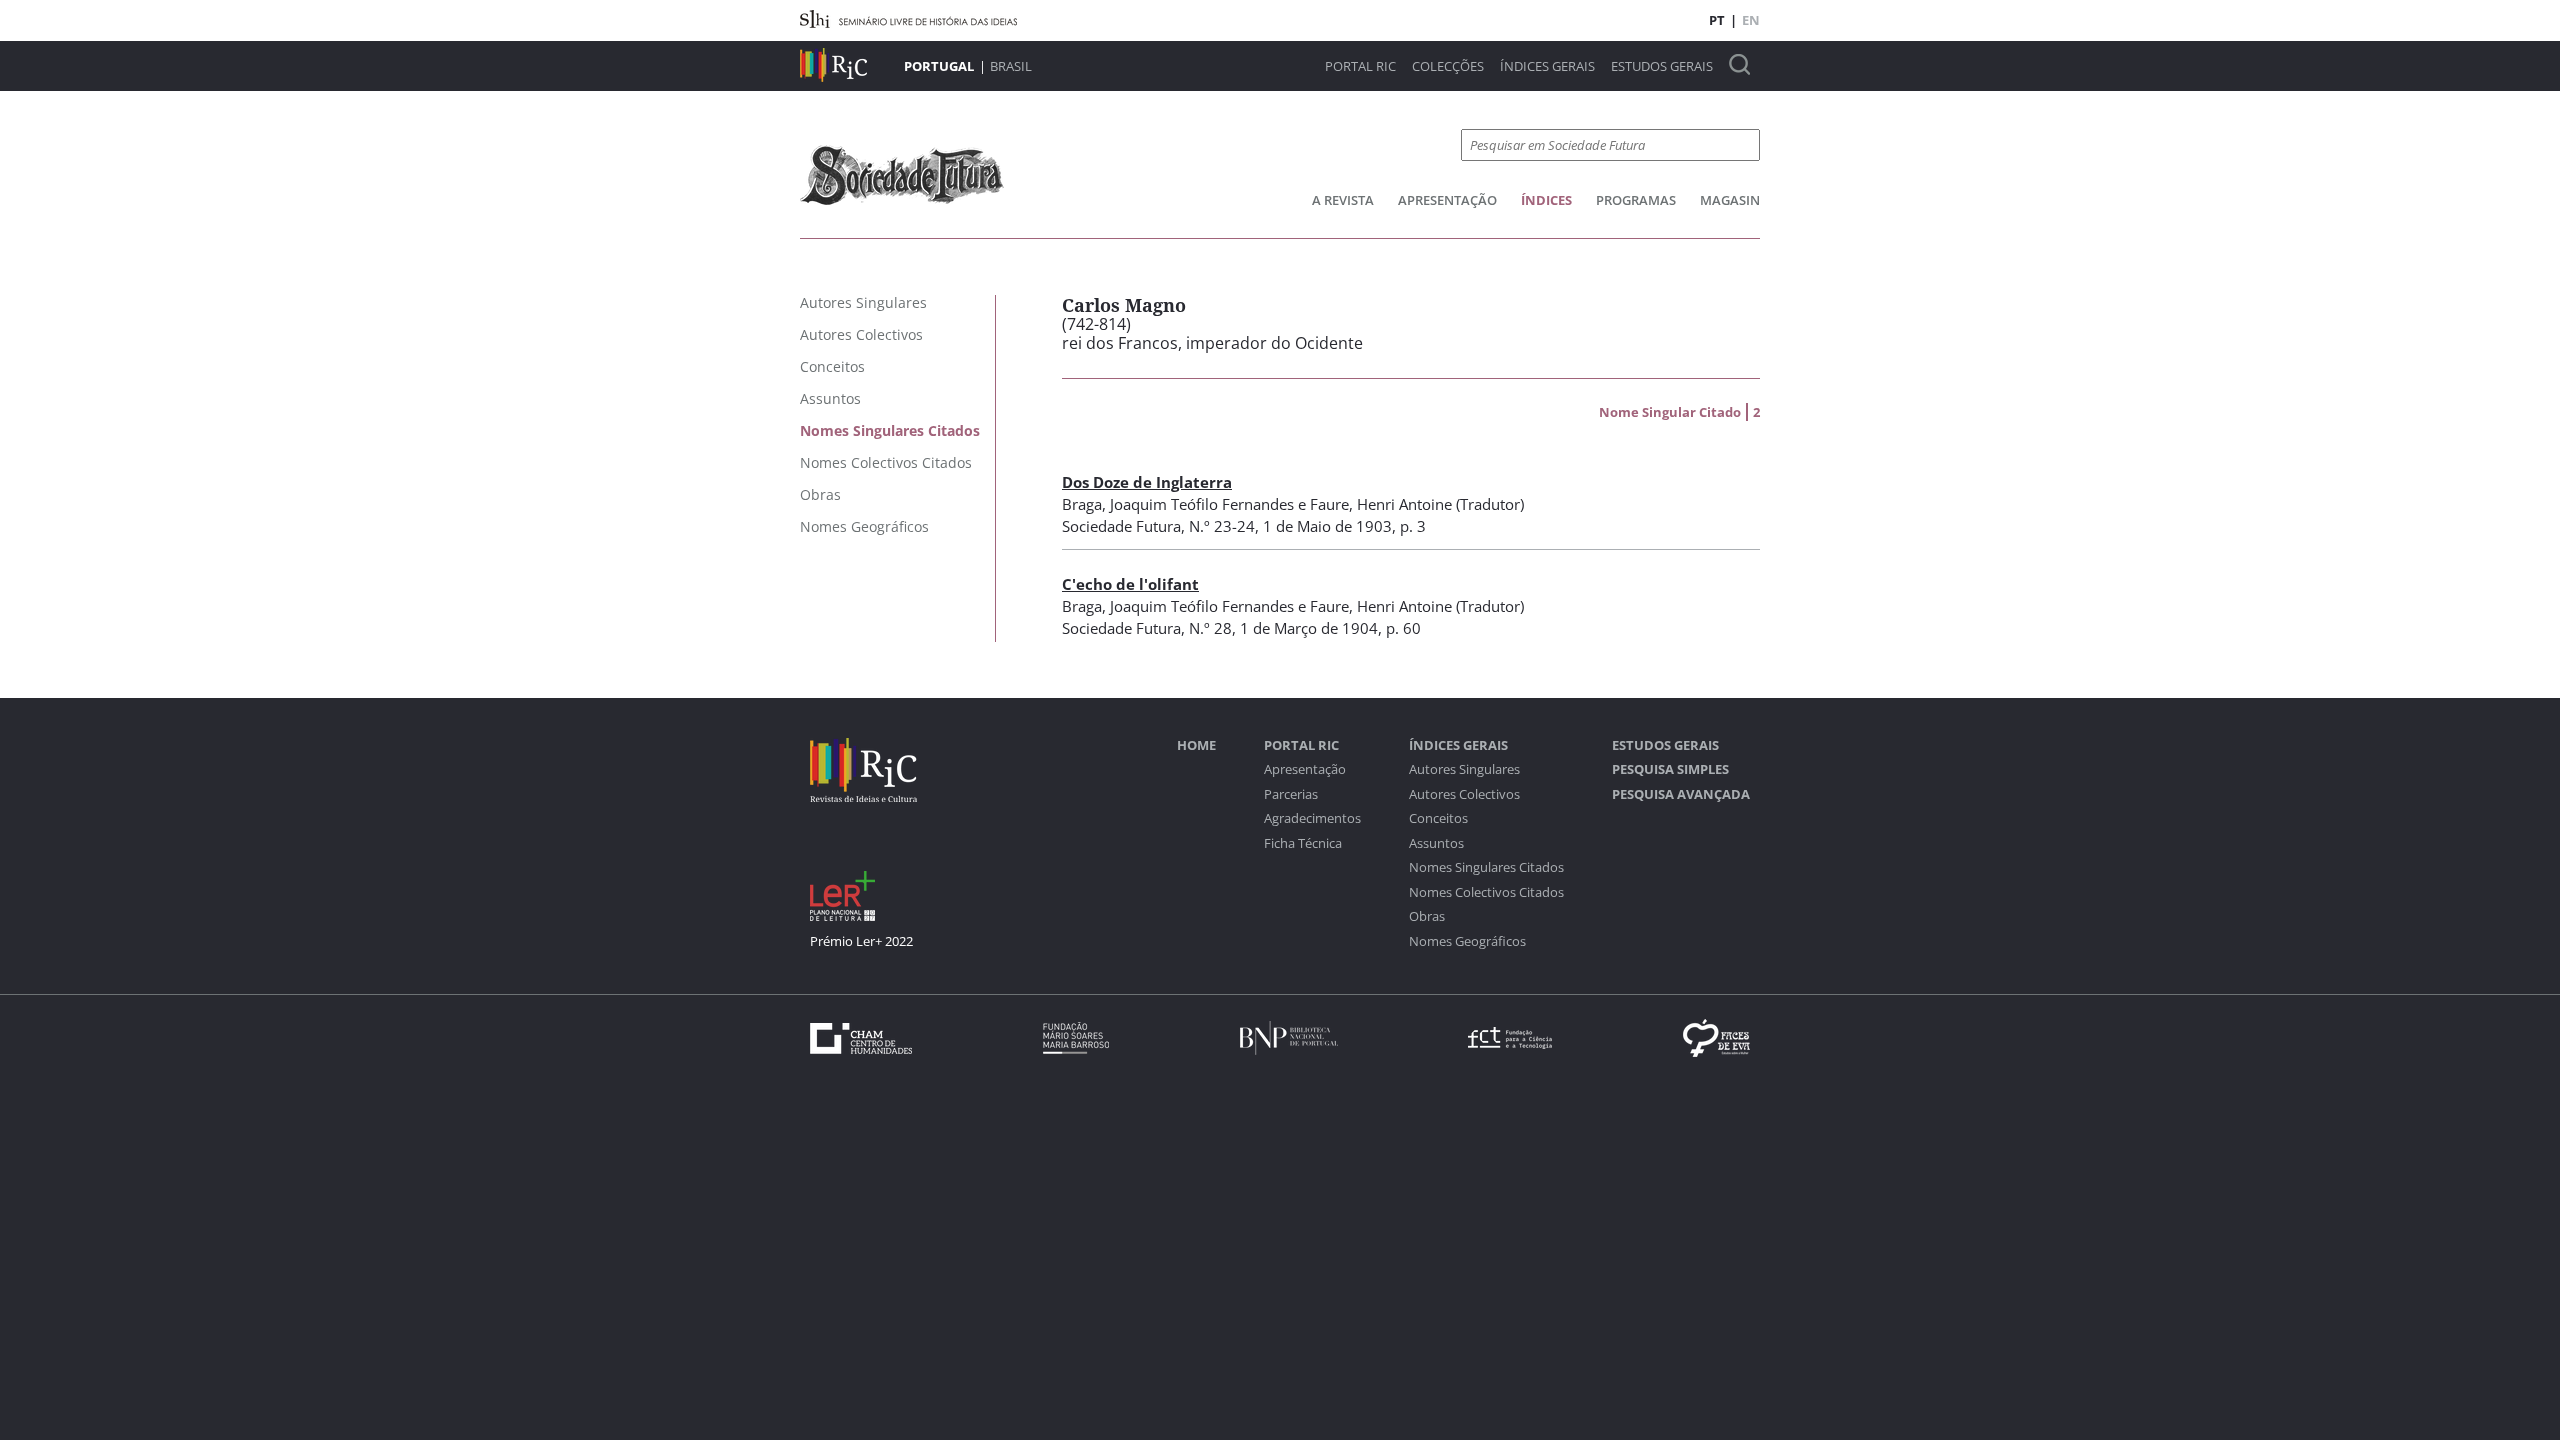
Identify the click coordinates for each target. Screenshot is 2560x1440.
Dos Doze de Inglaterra (1147, 482)
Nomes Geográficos (1467, 941)
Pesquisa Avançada (1681, 794)
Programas (1636, 200)
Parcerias (1291, 794)
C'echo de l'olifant (1130, 584)
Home (1196, 745)
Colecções (1448, 66)
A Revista (1343, 200)
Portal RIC (1360, 66)
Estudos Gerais (1662, 66)
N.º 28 (1210, 628)
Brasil (1011, 66)
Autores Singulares (1464, 769)
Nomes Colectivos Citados (1486, 892)
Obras (1427, 916)
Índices (1546, 200)
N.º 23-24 (1222, 526)
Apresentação (1447, 200)
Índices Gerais (1547, 66)
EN (1751, 20)
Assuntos (1436, 843)
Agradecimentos (1312, 818)
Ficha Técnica (1303, 843)
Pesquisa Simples (1670, 769)
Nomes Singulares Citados (1486, 867)
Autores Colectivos (1464, 794)
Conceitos (1438, 818)
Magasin (1730, 200)
